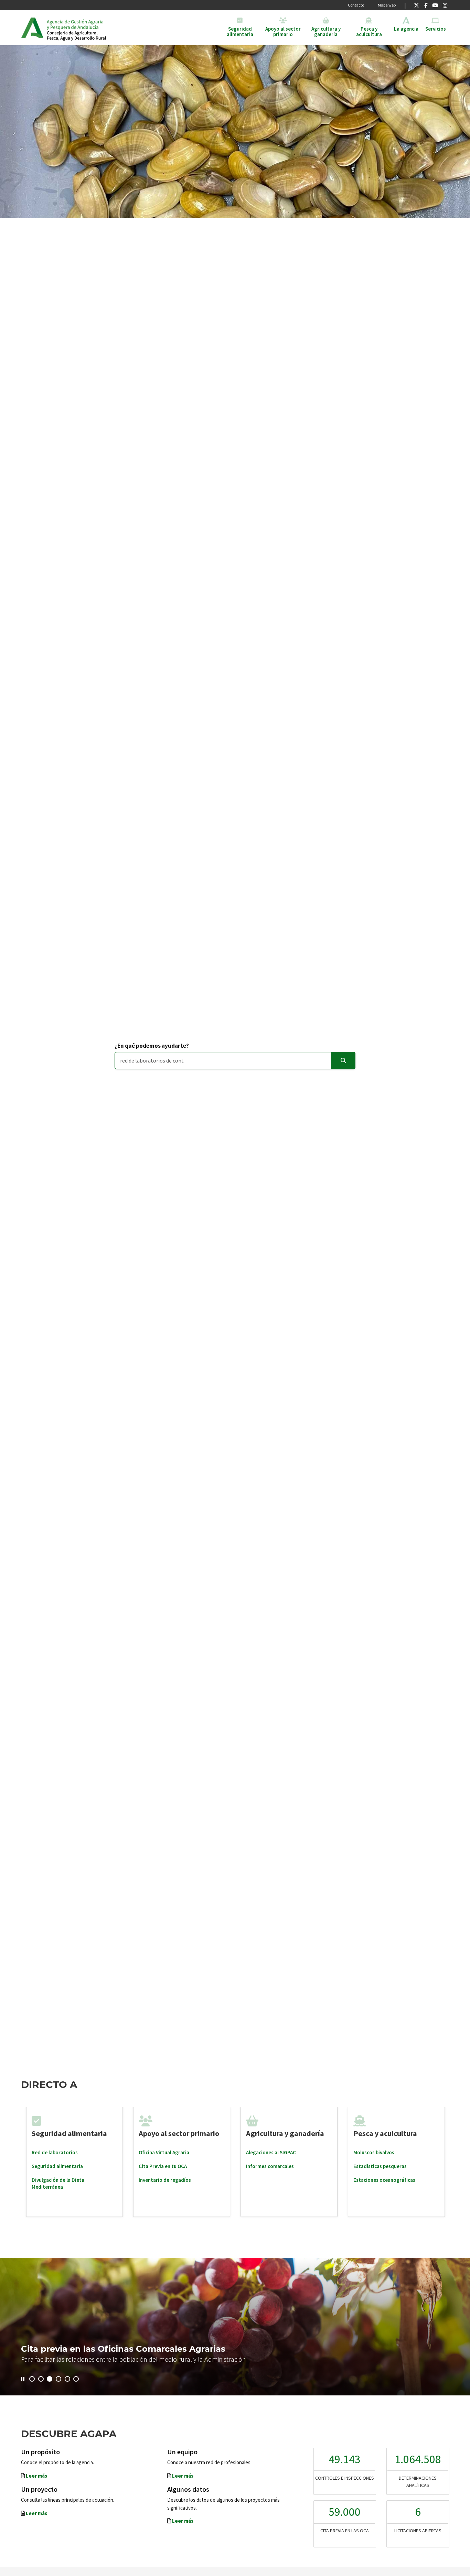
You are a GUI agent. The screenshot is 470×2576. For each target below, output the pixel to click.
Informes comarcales (270, 2166)
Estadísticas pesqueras (380, 2166)
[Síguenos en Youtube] (435, 5)
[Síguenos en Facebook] (426, 5)
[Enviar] (343, 1061)
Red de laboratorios (55, 2152)
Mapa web (387, 5)
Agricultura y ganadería (285, 2133)
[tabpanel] (75, 2162)
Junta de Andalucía (32, 28)
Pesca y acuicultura (385, 2133)
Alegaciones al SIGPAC (271, 2152)
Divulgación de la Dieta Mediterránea (58, 2183)
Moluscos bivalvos (374, 2152)
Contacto (356, 5)
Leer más (36, 2476)
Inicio (100, 28)
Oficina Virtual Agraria (164, 2152)
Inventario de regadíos (165, 2180)
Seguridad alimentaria (69, 2133)
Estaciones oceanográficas (384, 2180)
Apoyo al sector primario (179, 2133)
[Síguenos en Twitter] (416, 5)
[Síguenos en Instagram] (445, 5)
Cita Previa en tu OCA (163, 2166)
